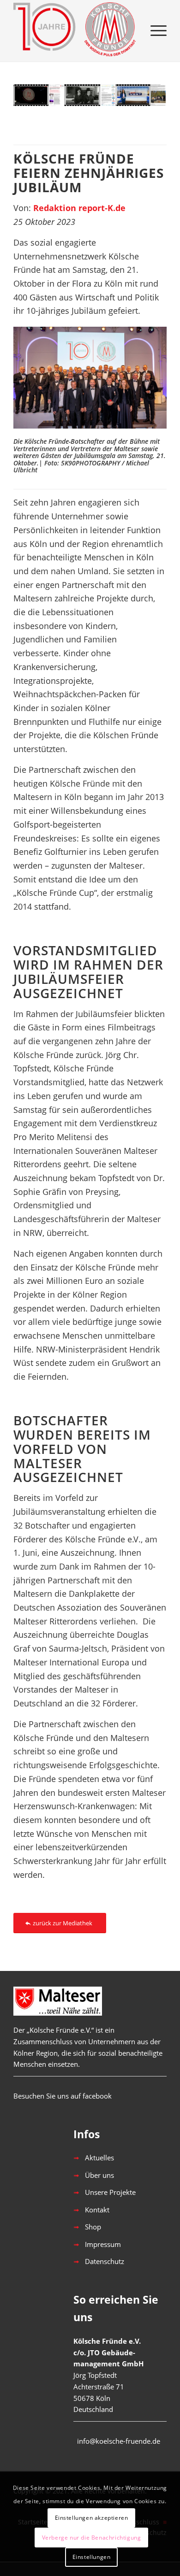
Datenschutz (105, 2261)
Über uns (99, 2175)
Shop (93, 2227)
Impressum (103, 2244)
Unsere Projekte (110, 2192)
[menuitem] (154, 30)
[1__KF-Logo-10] (75, 30)
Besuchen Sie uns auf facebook (63, 2096)
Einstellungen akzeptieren (92, 2518)
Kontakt (97, 2210)
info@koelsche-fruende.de (119, 2441)
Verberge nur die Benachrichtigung (92, 2538)
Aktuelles (99, 2158)
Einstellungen (92, 2557)
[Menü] (154, 30)
